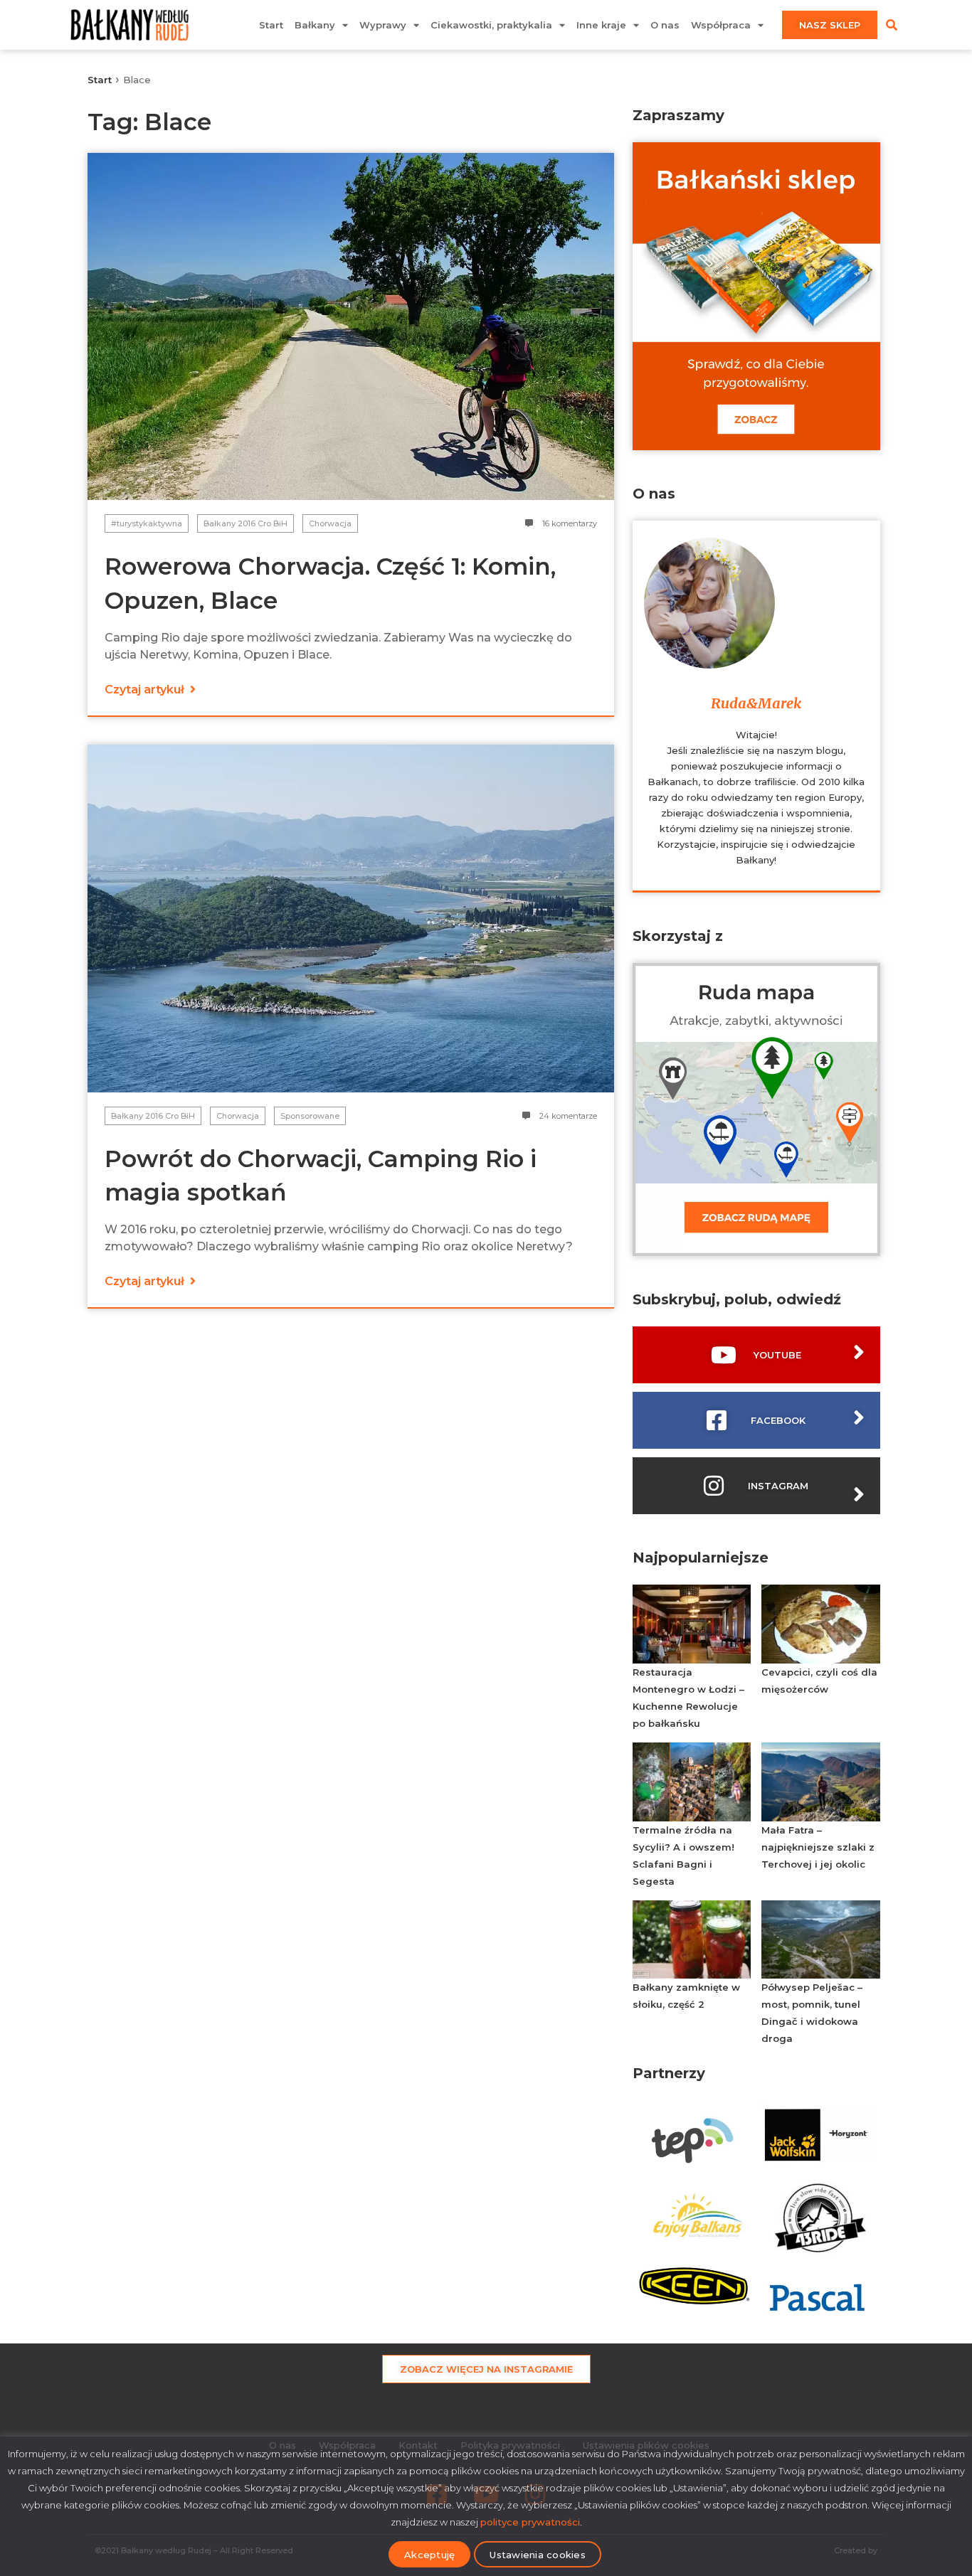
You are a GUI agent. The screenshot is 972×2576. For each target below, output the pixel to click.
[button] (892, 25)
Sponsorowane (310, 1116)
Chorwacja (330, 523)
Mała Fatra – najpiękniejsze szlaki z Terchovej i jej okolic (818, 1847)
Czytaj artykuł (146, 690)
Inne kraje (601, 25)
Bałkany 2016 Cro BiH (245, 523)
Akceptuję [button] (429, 2555)
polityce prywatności (530, 2522)
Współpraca (721, 25)
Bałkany (315, 25)
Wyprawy (383, 25)
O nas (665, 25)
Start (271, 25)
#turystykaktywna (147, 523)
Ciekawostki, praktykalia (491, 25)
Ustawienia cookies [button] (538, 2555)
